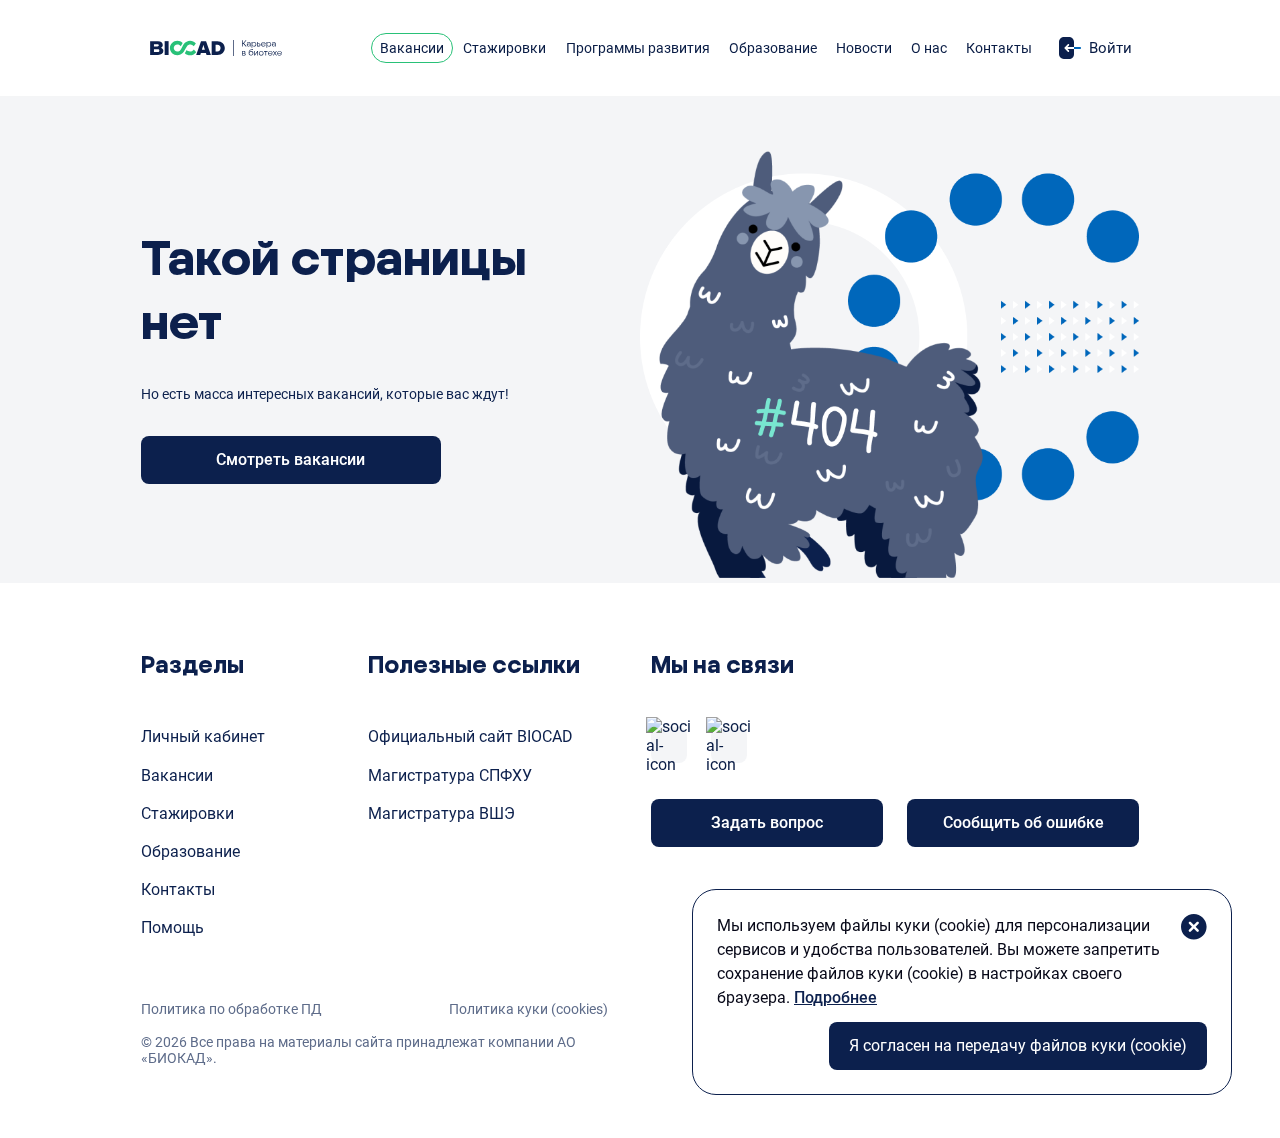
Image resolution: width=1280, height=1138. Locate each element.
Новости (864, 48)
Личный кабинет (203, 736)
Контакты (999, 48)
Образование (773, 48)
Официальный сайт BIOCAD (470, 736)
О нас (929, 48)
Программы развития (638, 48)
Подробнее (835, 997)
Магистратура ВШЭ (441, 813)
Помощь (172, 927)
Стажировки (504, 48)
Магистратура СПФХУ (450, 775)
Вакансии (412, 48)
